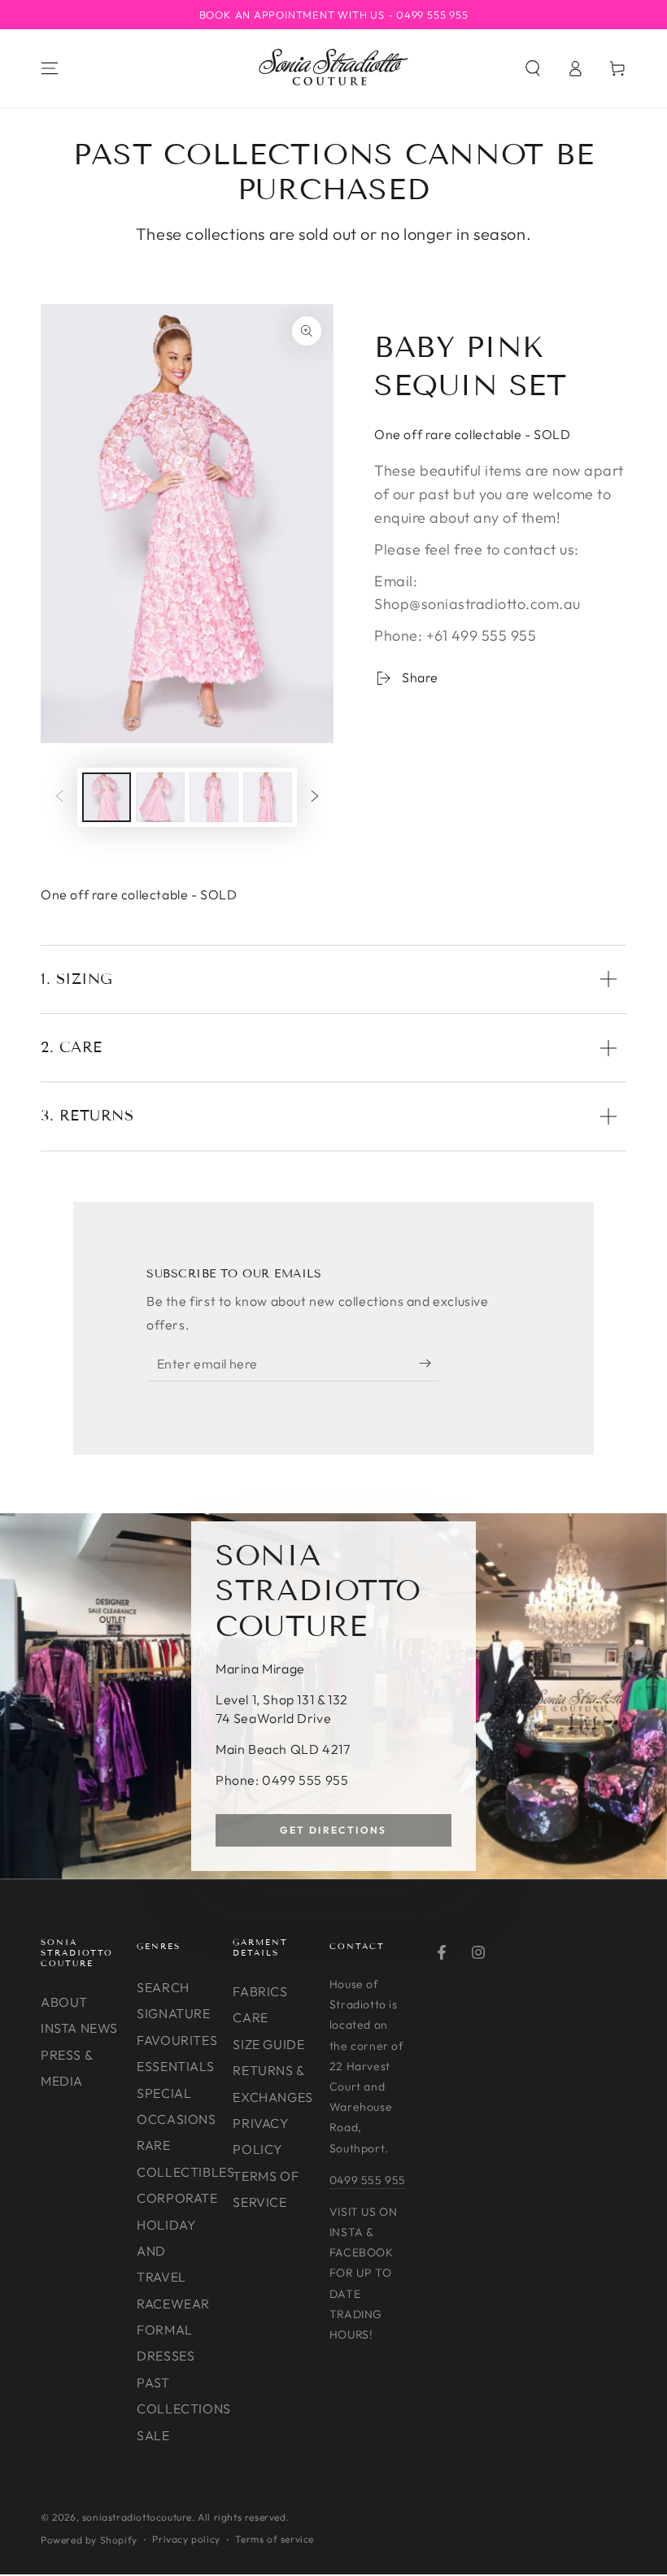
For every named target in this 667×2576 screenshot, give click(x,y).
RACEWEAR (173, 2304)
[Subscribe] (429, 1363)
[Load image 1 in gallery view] (107, 797)
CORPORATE (177, 2198)
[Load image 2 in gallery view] (160, 797)
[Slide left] (59, 798)
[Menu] (50, 68)
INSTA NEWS (79, 2028)
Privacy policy (186, 2539)
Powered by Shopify (89, 2540)
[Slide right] (315, 798)
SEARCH (163, 1987)
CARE (250, 2017)
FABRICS (260, 1991)
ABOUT (64, 2002)
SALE (153, 2435)
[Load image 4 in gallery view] (268, 797)
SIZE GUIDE (268, 2044)
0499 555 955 (368, 2180)
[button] (533, 68)
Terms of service (275, 2539)
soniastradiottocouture (137, 2517)
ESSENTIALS (175, 2066)
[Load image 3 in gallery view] (214, 797)
